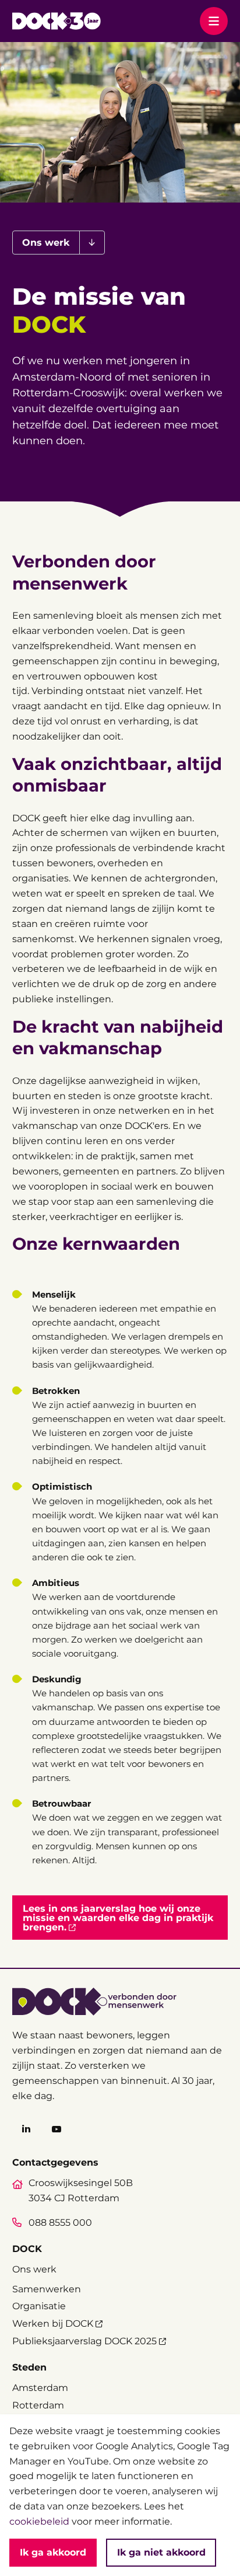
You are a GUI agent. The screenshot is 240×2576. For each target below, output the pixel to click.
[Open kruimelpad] (92, 243)
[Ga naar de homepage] (56, 21)
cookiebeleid (39, 2521)
